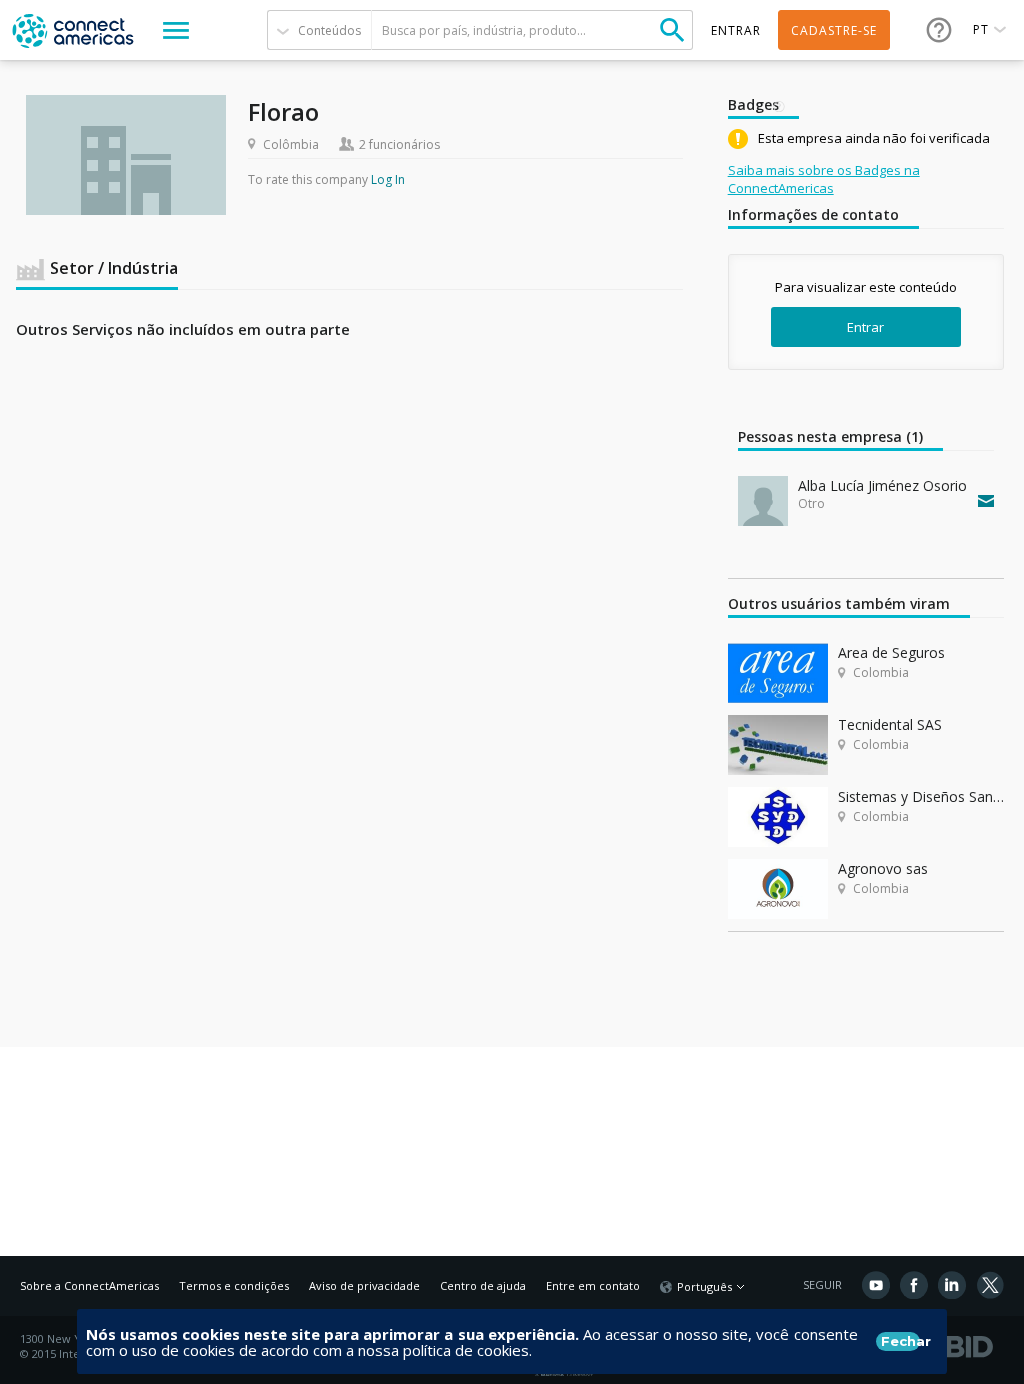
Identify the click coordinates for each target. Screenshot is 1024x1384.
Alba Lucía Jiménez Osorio (882, 485)
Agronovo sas (883, 868)
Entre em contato (593, 1285)
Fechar (900, 1341)
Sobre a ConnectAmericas (89, 1285)
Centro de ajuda (483, 1285)
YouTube (876, 1285)
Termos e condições (234, 1285)
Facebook (914, 1285)
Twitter (990, 1285)
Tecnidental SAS (890, 724)
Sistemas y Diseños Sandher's (921, 796)
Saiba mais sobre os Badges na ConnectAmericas (824, 179)
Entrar (865, 327)
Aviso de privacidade (364, 1285)
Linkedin (952, 1285)
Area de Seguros (891, 652)
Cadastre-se (834, 30)
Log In (388, 179)
